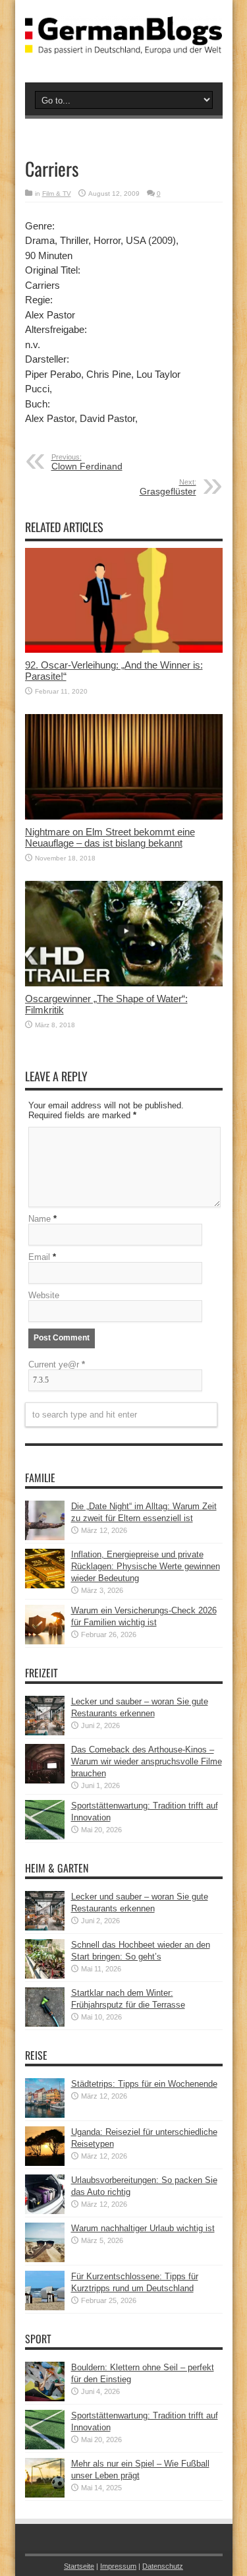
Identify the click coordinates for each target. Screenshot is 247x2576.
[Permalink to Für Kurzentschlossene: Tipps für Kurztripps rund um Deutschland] (45, 2307)
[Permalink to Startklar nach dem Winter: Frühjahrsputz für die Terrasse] (45, 2024)
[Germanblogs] (124, 44)
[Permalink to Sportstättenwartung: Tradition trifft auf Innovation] (45, 1837)
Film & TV (57, 194)
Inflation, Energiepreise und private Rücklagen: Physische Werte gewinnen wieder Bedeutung (146, 1566)
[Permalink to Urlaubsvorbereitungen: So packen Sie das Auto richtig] (45, 2211)
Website (44, 1295)
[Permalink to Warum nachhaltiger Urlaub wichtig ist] (45, 2259)
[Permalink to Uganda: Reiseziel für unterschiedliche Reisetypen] (45, 2163)
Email (39, 1257)
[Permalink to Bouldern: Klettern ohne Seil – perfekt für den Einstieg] (45, 2398)
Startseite (79, 2566)
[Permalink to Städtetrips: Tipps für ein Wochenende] (45, 2115)
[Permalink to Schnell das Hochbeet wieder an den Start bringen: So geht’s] (45, 1976)
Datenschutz (163, 2566)
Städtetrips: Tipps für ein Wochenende (144, 2084)
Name (40, 1219)
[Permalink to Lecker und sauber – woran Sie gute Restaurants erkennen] (45, 1732)
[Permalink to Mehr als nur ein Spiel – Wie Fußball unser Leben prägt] (45, 2495)
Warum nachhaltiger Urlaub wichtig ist (143, 2228)
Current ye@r (57, 1364)
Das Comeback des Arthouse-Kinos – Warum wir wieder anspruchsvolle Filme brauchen (147, 1761)
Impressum (118, 2566)
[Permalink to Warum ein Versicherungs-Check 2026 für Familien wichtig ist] (45, 1641)
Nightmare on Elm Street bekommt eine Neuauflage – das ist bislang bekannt (110, 837)
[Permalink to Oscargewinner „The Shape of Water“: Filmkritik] (124, 983)
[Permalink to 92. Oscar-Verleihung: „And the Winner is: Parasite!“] (124, 650)
